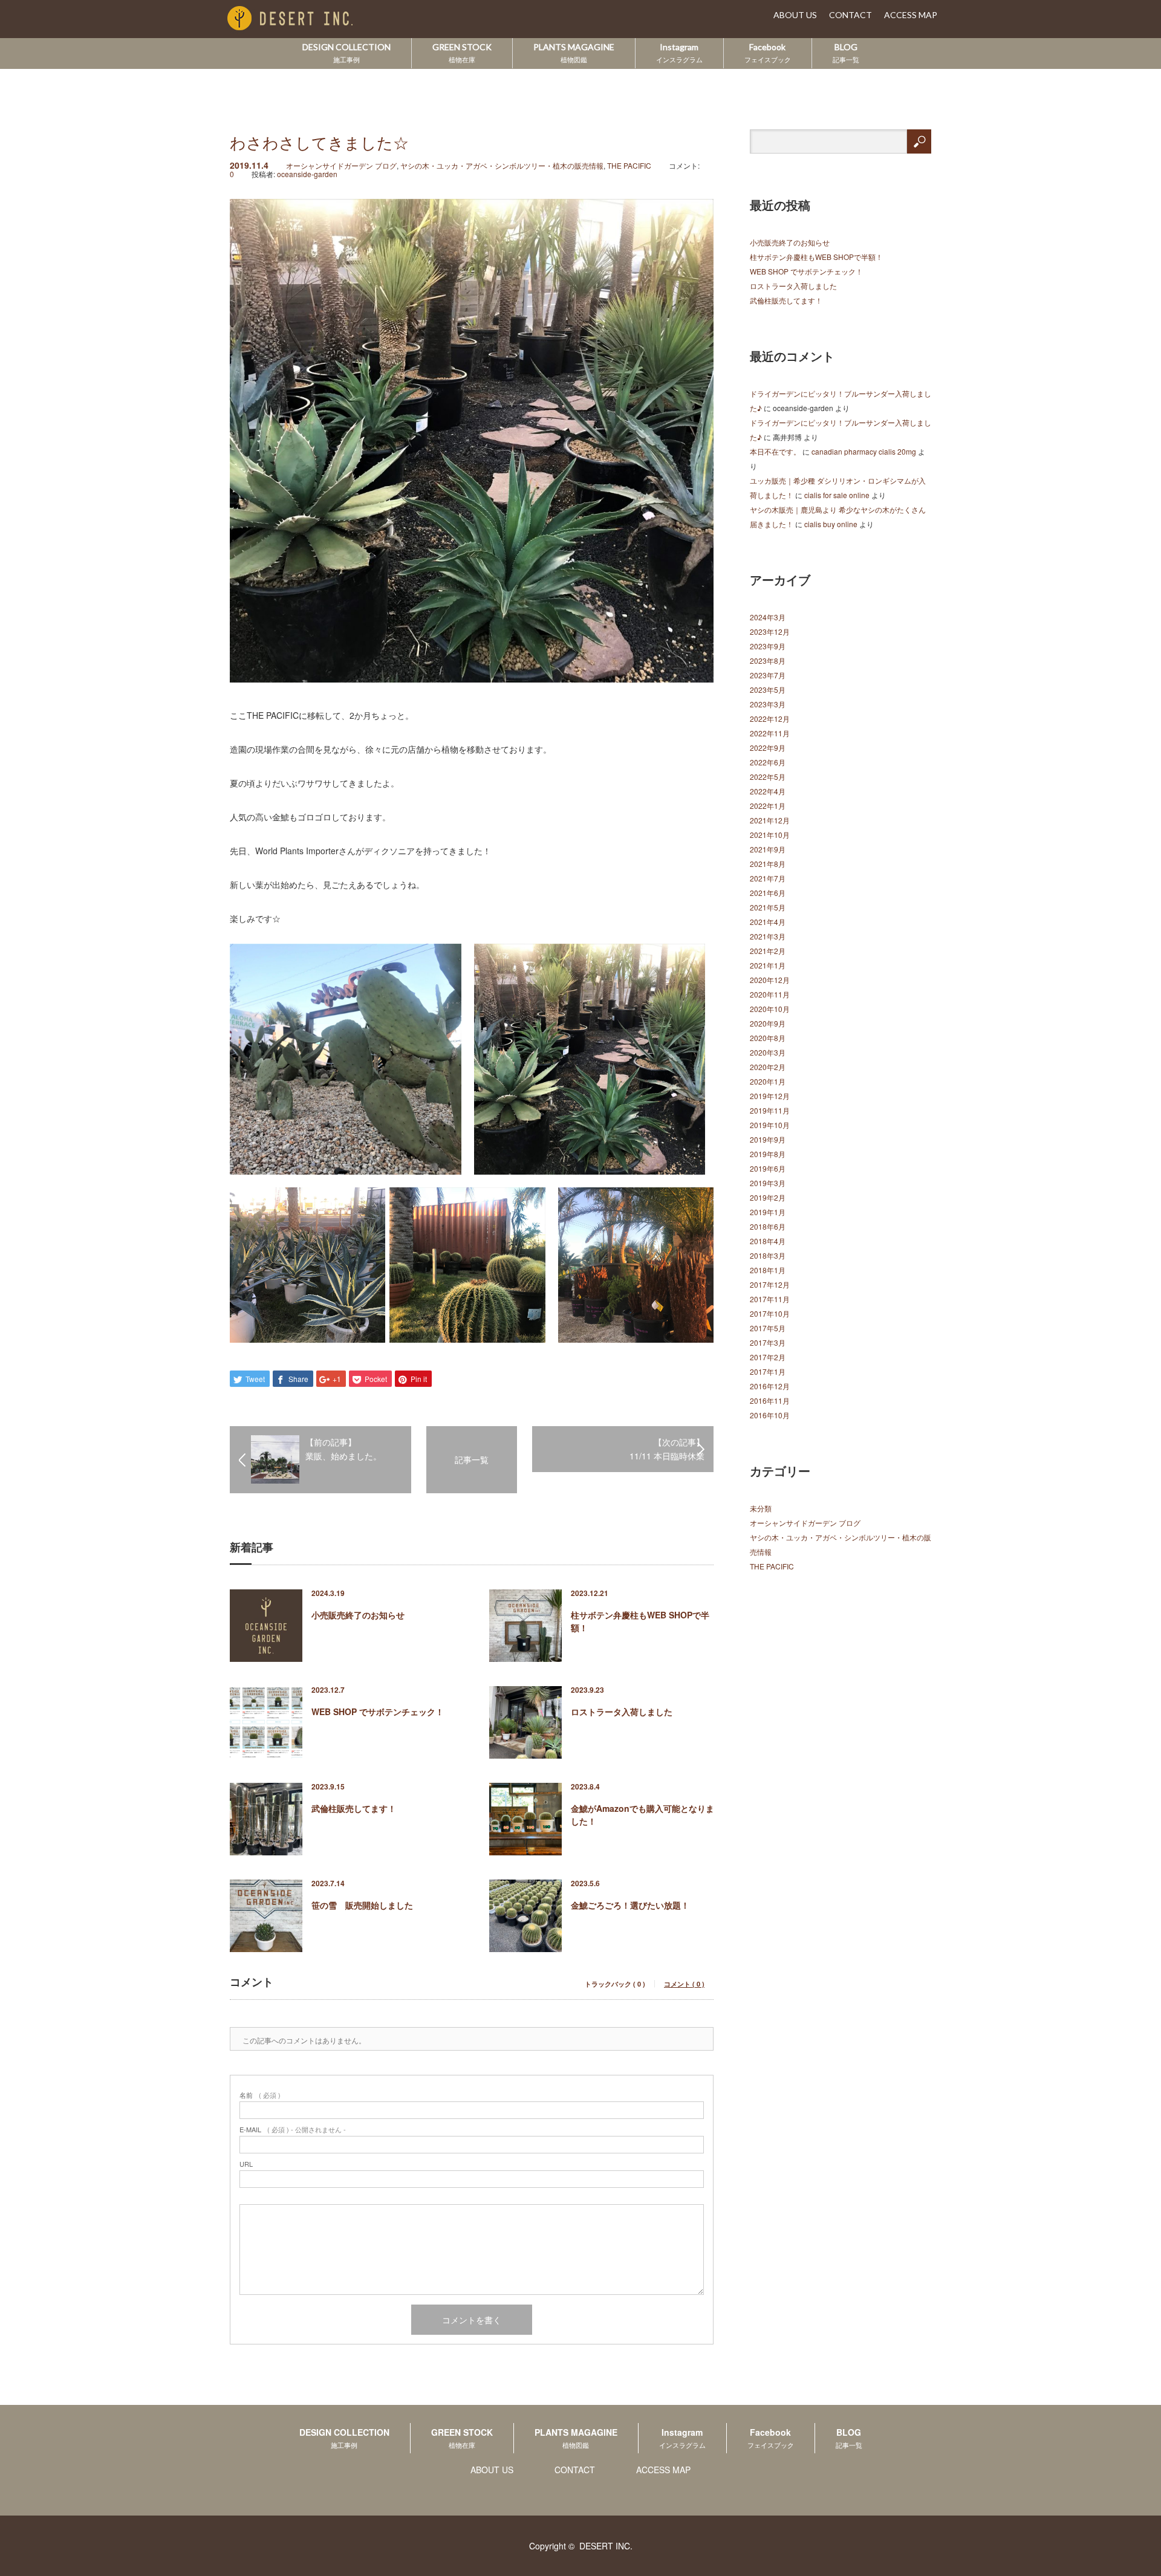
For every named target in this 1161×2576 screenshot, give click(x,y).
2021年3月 (768, 936)
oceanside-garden (307, 174)
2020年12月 (770, 980)
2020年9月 (768, 1023)
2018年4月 (768, 1241)
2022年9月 (768, 748)
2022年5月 (768, 777)
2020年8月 (768, 1038)
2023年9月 (768, 646)
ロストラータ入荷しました (622, 1711)
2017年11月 (770, 1299)
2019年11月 (770, 1110)
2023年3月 (768, 704)
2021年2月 (768, 951)
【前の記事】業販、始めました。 (343, 1449)
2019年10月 (770, 1125)
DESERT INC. (606, 2546)
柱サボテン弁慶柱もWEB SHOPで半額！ (640, 1621)
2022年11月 (770, 733)
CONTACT (850, 15)
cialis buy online (831, 524)
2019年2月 (768, 1197)
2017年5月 (768, 1328)
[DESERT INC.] (308, 19)
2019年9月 (768, 1139)
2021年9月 (768, 849)
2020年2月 (768, 1067)
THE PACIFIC (629, 165)
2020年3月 (768, 1052)
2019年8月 (768, 1154)
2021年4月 (768, 922)
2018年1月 (768, 1270)
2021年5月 (768, 907)
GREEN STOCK (462, 53)
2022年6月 (768, 762)
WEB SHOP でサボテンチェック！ (378, 1711)
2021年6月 (768, 893)
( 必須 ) (260, 2095)
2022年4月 (768, 791)
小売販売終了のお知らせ (358, 1615)
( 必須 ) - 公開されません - (293, 2130)
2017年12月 (770, 1284)
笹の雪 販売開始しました (362, 1905)
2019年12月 (770, 1096)
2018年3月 (768, 1255)
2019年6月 (768, 1168)
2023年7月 (768, 675)
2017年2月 (768, 1357)
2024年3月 (768, 617)
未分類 (761, 1508)
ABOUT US (795, 15)
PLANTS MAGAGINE (574, 53)
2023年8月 (768, 660)
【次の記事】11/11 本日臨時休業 (667, 1449)
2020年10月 (770, 1009)
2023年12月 (770, 631)
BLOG (846, 53)
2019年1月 (768, 1212)
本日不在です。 (775, 451)
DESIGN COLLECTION (346, 53)
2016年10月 (770, 1415)
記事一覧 (472, 1459)
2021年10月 (770, 835)
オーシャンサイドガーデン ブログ (341, 165)
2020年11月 (770, 994)
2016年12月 (770, 1386)
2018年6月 (768, 1226)
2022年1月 (768, 806)
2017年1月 (768, 1371)
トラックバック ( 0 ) (615, 1984)
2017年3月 (768, 1342)
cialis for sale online (837, 495)
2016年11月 (770, 1400)
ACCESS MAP (911, 15)
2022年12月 (770, 719)
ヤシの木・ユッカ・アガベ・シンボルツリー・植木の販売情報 (502, 165)
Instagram (679, 53)
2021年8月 (768, 864)
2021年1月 (768, 965)
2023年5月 (768, 689)
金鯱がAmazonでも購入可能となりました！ (642, 1815)
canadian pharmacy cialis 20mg (864, 451)
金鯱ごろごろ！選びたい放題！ (630, 1905)
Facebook (768, 53)
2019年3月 (768, 1183)
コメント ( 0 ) (684, 1984)
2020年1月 (768, 1081)
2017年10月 (770, 1313)
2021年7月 (768, 878)
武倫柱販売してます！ (354, 1808)
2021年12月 (770, 820)
